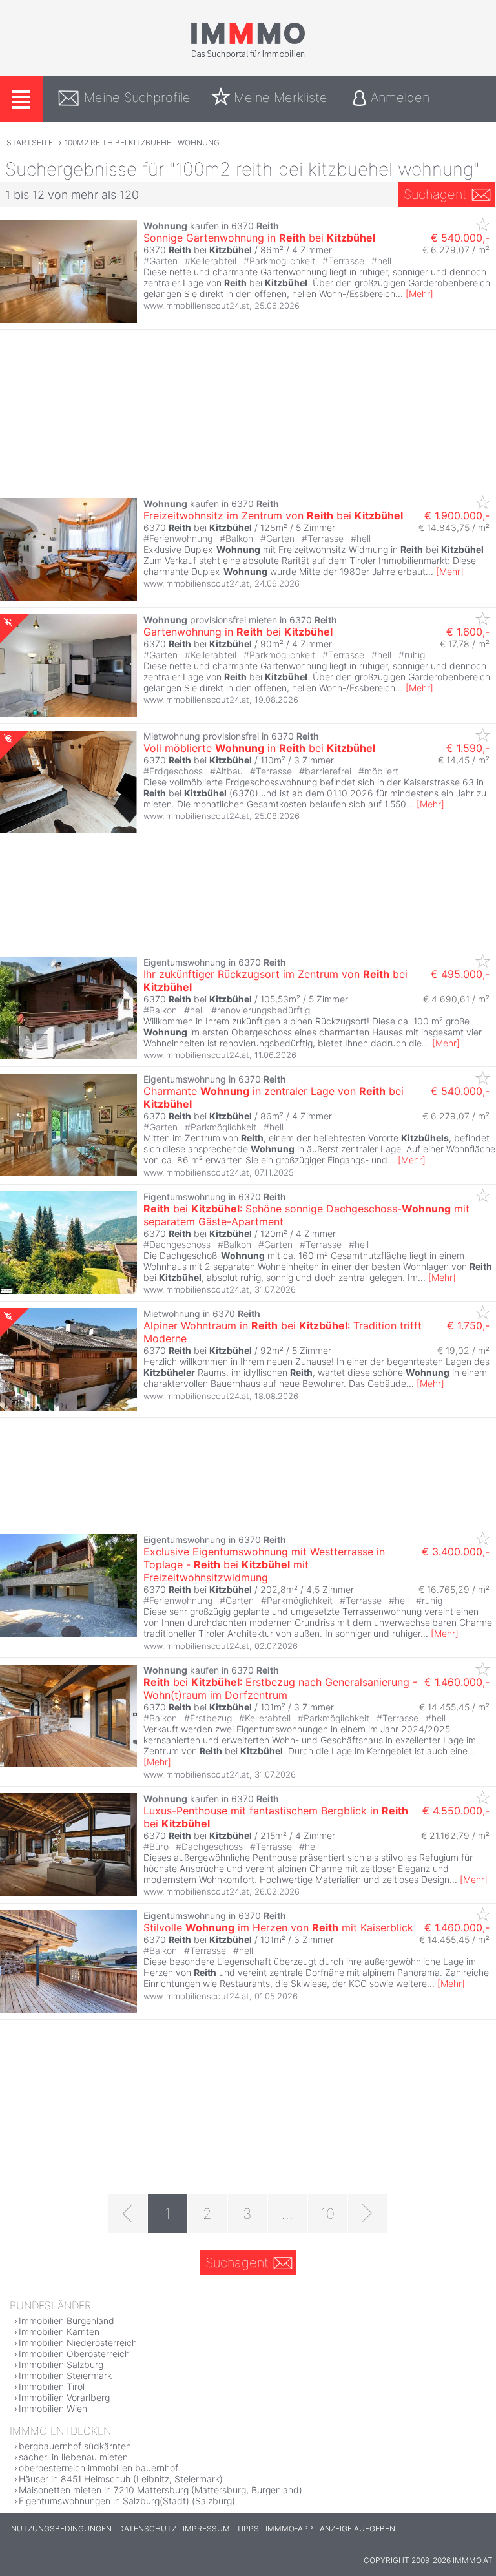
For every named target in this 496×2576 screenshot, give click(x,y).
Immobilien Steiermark (65, 2375)
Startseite (30, 142)
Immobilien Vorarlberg (64, 2397)
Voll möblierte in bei (259, 748)
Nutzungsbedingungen (61, 2529)
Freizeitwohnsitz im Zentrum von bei (273, 515)
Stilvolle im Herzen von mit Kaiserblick (278, 1927)
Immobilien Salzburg (61, 2364)
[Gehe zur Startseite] (248, 56)
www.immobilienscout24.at (196, 306)
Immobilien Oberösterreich (74, 2353)
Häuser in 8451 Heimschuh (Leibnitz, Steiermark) (121, 2479)
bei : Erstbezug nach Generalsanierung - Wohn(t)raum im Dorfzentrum (280, 1688)
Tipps (248, 2529)
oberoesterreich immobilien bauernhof (98, 2468)
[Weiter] (367, 2214)
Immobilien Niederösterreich (78, 2342)
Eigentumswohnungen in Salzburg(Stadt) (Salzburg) (127, 2501)
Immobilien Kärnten (59, 2332)
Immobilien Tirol (52, 2386)
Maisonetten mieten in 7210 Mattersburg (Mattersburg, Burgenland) (160, 2490)
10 (327, 2214)
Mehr (419, 294)
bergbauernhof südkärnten (75, 2446)
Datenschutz (147, 2529)
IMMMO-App (289, 2529)
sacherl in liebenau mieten (73, 2457)
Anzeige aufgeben (357, 2529)
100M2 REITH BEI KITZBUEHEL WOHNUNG (142, 142)
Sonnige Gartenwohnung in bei (259, 238)
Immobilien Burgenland (67, 2321)
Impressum (206, 2529)
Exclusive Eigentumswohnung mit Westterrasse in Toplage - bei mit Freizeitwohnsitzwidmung (264, 1564)
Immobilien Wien (53, 2408)
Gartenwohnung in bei (238, 632)
